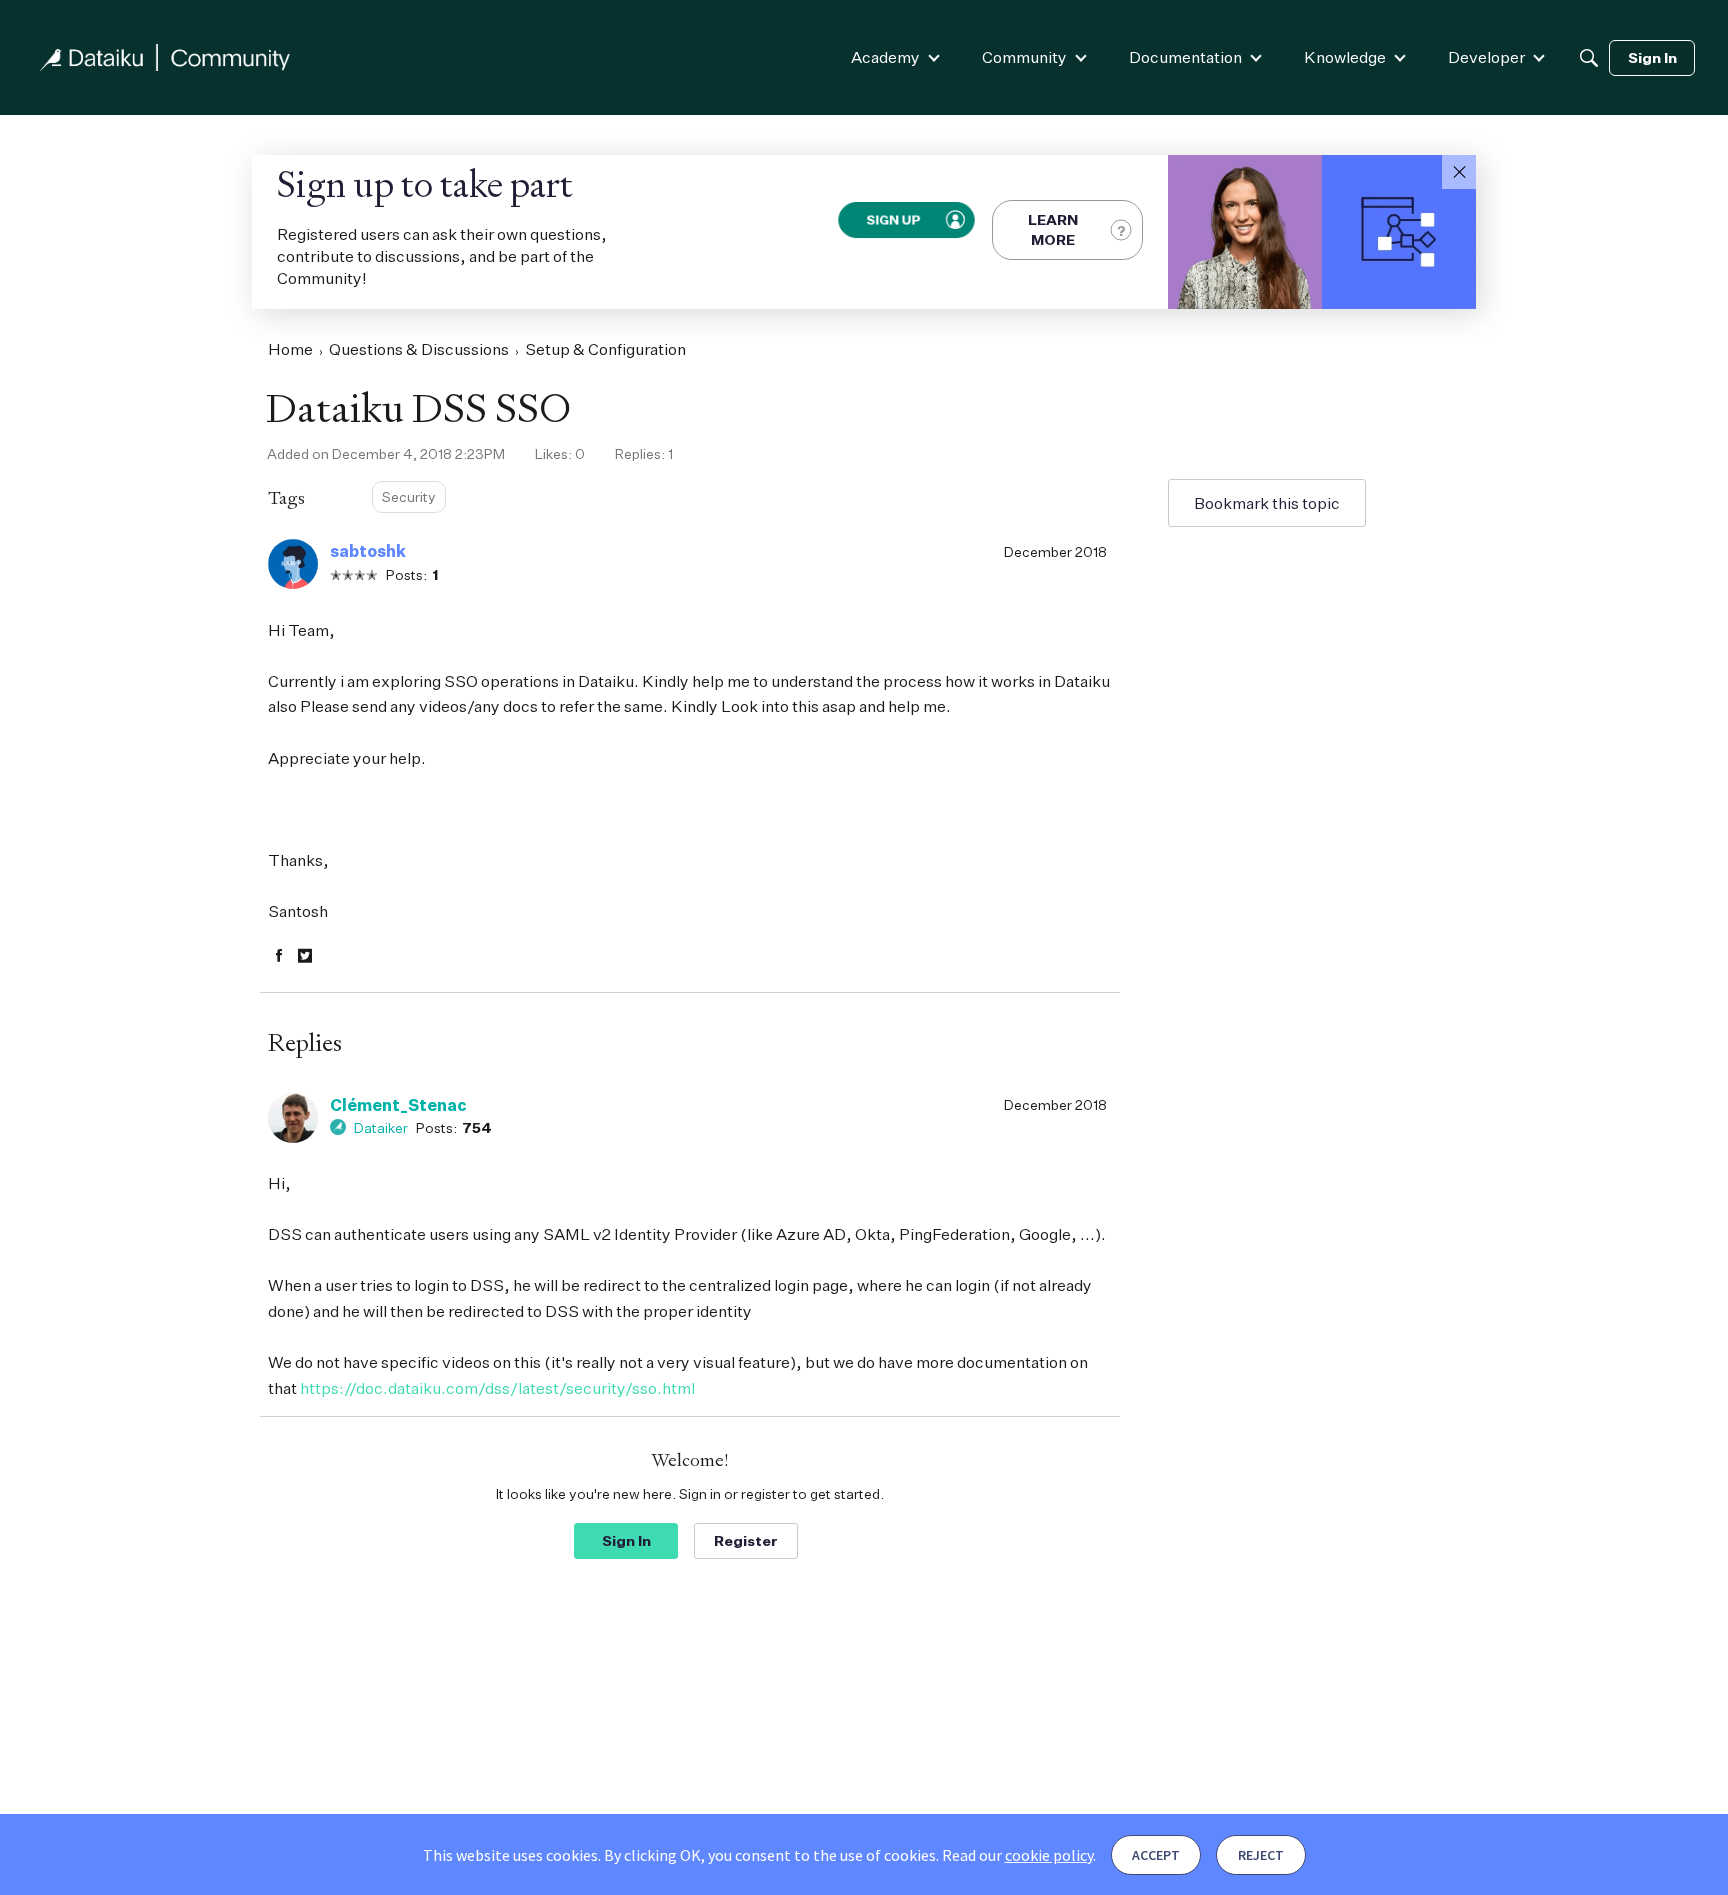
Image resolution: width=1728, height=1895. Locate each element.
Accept (1156, 1855)
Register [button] (746, 1540)
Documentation (1185, 57)
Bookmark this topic (1267, 503)
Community (1024, 57)
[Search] (1589, 58)
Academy (885, 57)
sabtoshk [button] (368, 551)
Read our (1017, 1855)
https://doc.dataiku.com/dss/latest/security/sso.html (497, 1388)
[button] (1459, 172)
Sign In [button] (626, 1540)
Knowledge (1345, 57)
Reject (1261, 1855)
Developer (1486, 57)
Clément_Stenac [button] (398, 1105)
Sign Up (893, 220)
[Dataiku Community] (165, 57)
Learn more (1053, 229)
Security (409, 496)
